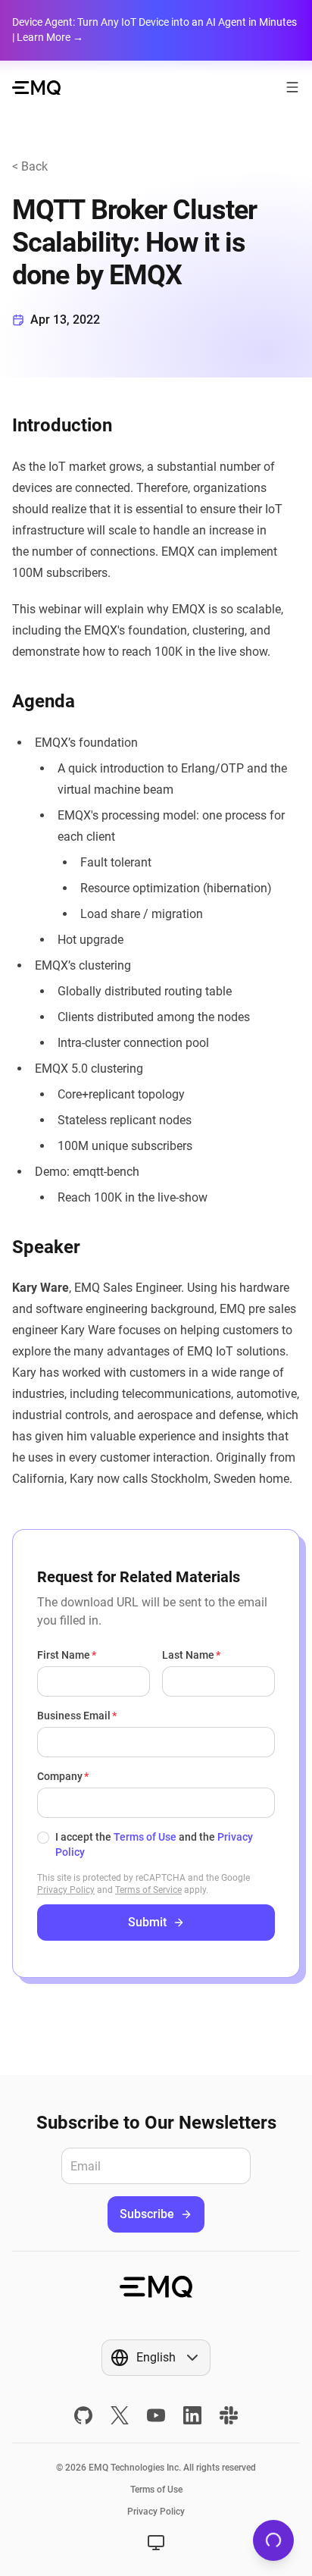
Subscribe (147, 2214)
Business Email (74, 1716)
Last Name (188, 1655)
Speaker (46, 1247)
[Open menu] (292, 87)
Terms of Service (148, 1890)
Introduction (62, 425)
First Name (64, 1655)
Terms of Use (145, 1837)
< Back (30, 166)
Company (60, 1776)
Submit (147, 1922)
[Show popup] (156, 2543)
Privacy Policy (66, 1890)
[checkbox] (43, 1838)
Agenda (44, 701)
